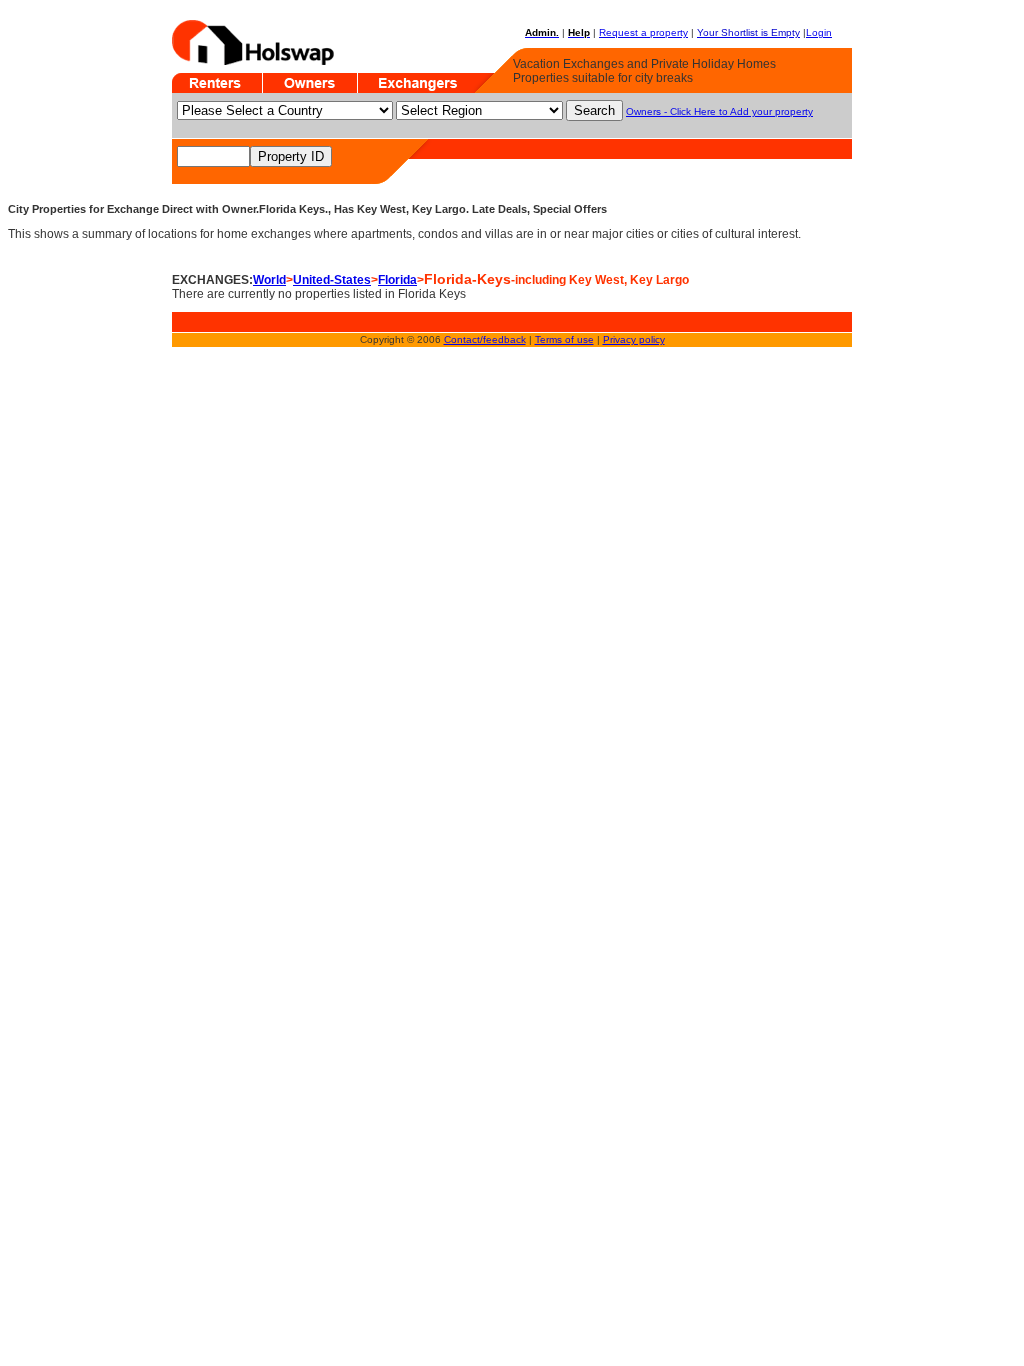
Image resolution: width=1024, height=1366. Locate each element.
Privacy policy (634, 339)
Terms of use (564, 339)
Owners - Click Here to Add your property (719, 111)
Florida (397, 280)
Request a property (643, 32)
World (269, 280)
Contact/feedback (485, 339)
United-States (332, 280)
